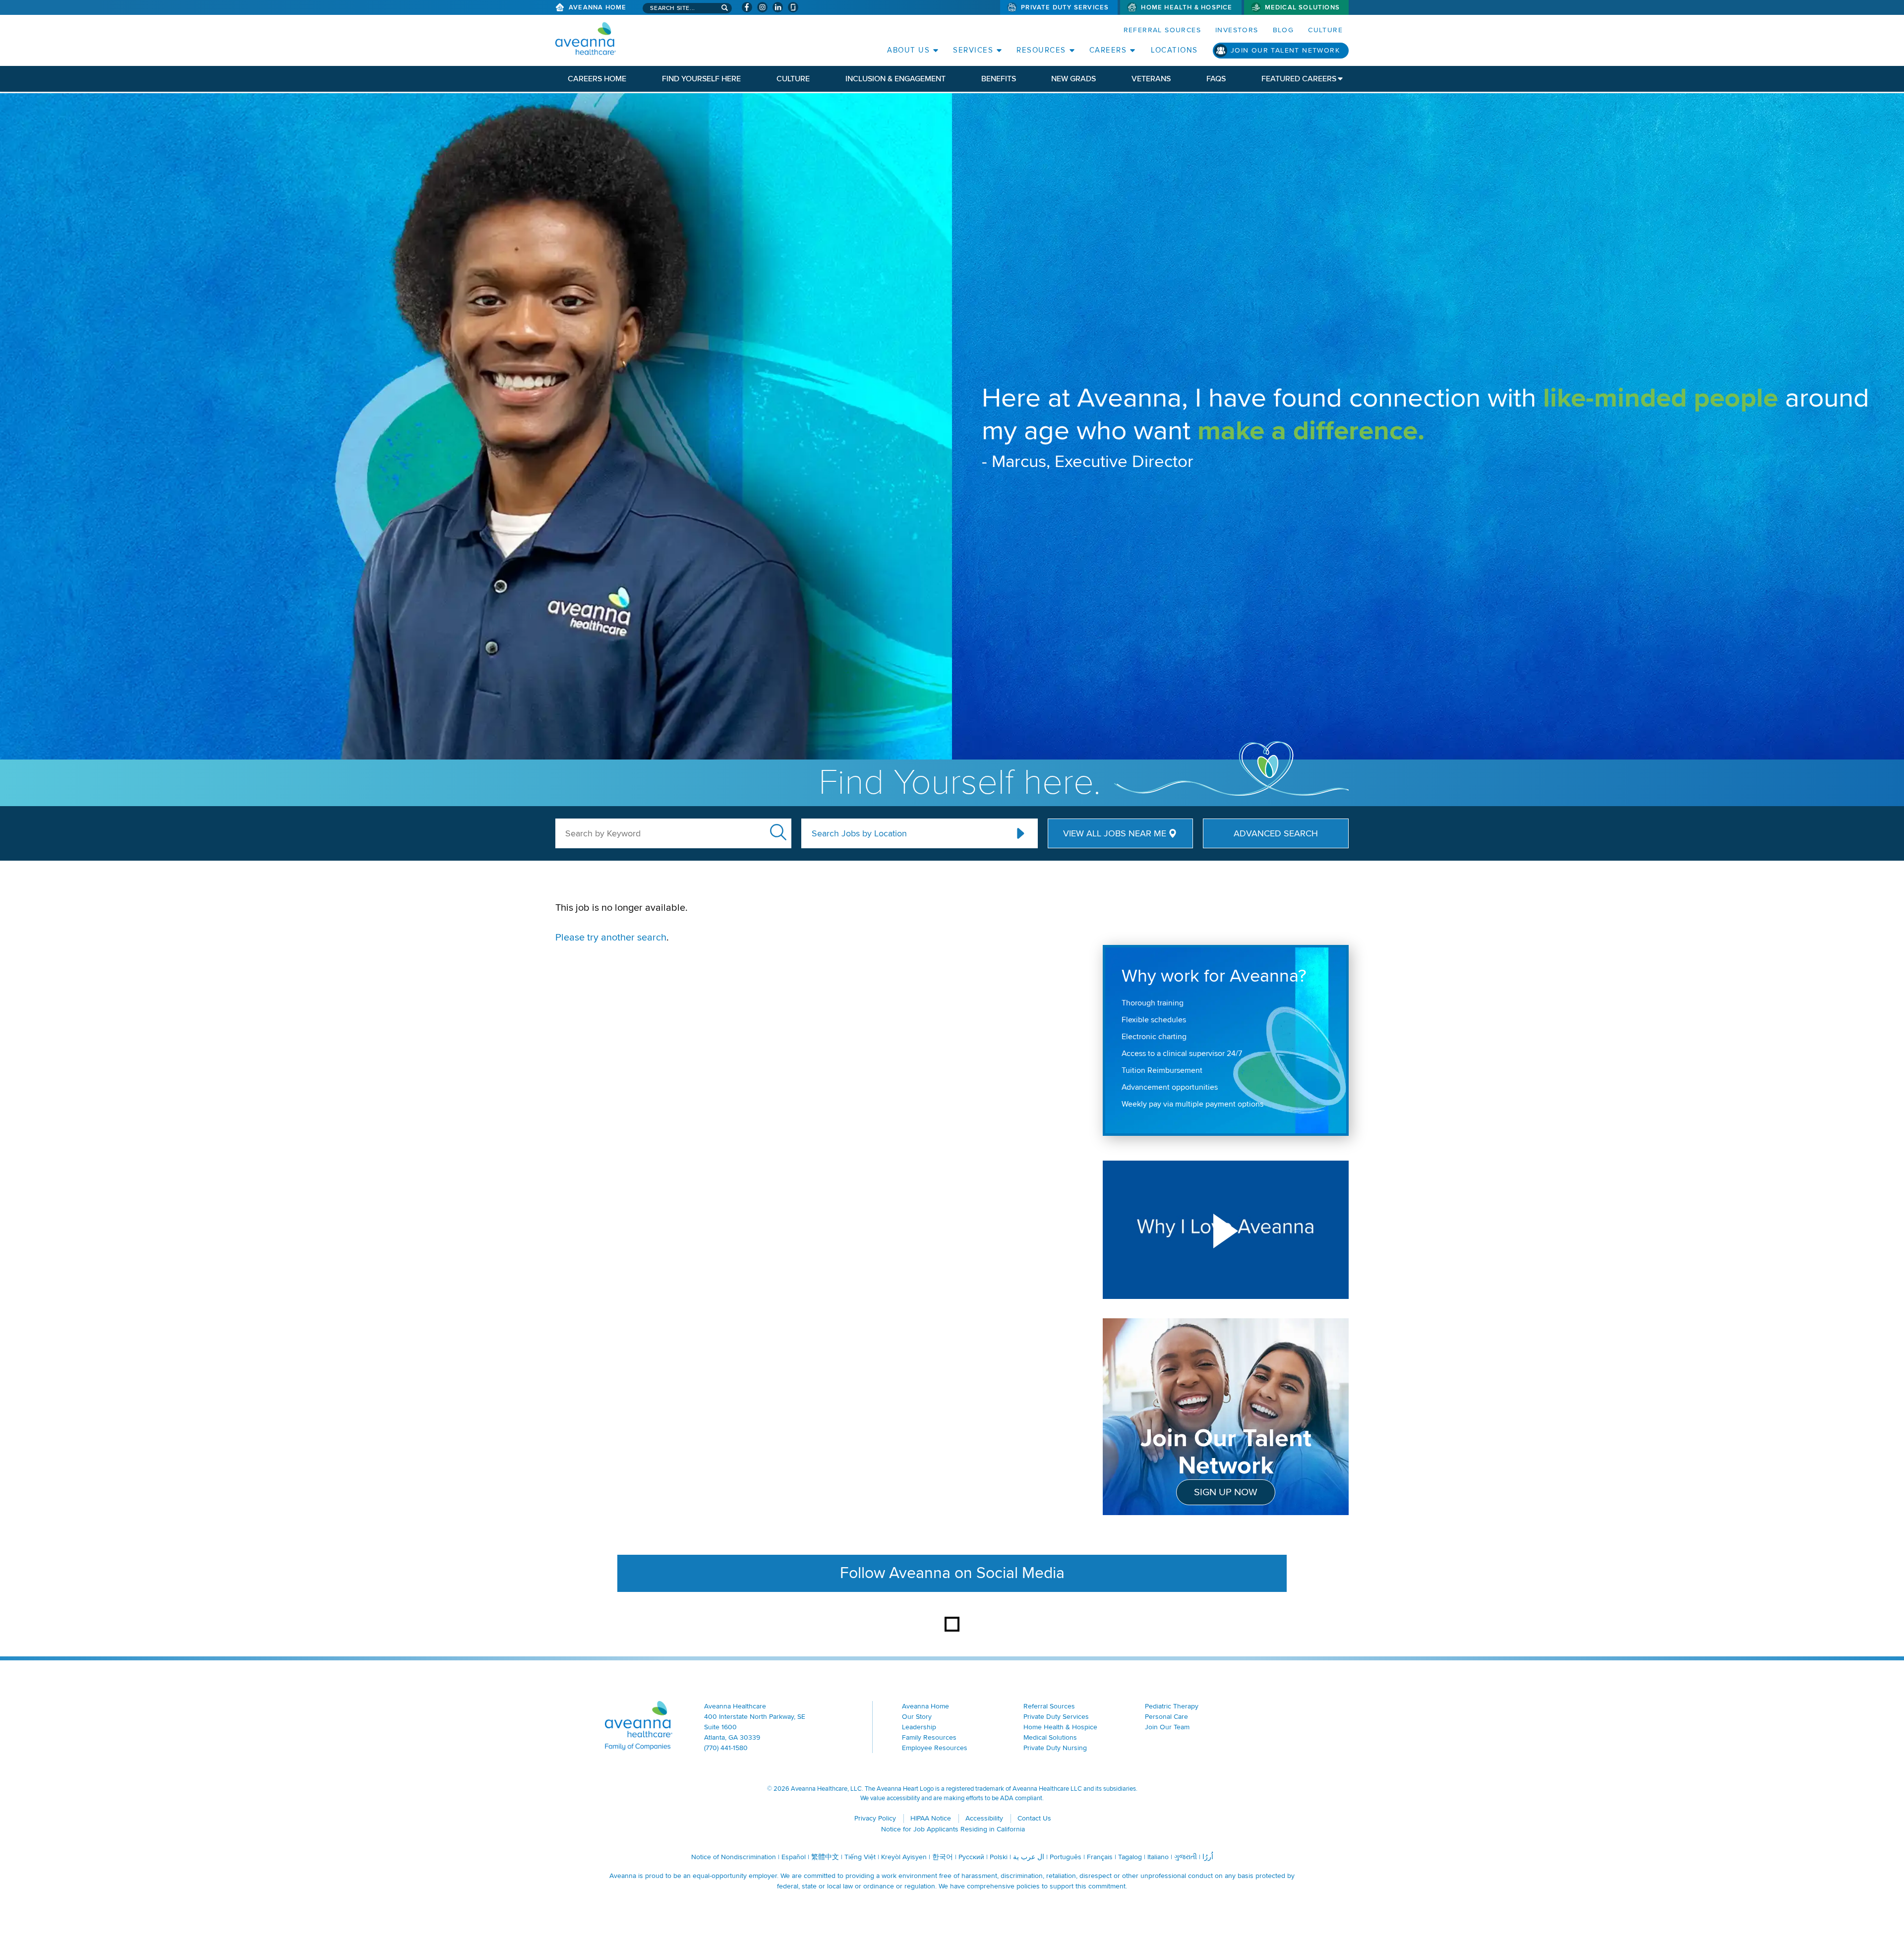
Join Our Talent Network (1285, 50)
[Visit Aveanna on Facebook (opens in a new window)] (747, 7)
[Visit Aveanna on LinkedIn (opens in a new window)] (778, 7)
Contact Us (1034, 1818)
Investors (1237, 30)
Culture (1325, 30)
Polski (999, 1857)
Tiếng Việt (860, 1857)
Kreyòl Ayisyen (904, 1857)
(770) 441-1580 (726, 1748)
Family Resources (929, 1737)
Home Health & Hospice (1187, 7)
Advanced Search (1276, 833)
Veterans (1151, 79)
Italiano (1158, 1857)
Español (794, 1857)
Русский (971, 1857)
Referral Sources (1162, 30)
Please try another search (611, 938)
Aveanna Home (597, 7)
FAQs (1216, 79)
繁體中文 (825, 1857)
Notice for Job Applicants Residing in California (953, 1829)
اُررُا (1208, 1857)
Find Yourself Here (701, 79)
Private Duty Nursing (1055, 1748)
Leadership (919, 1727)
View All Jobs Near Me (1115, 833)
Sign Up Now (1226, 1492)
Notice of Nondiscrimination (734, 1857)
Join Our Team (1167, 1727)
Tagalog (1130, 1857)
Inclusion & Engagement (895, 79)
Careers (1108, 50)
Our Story (917, 1717)
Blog (1283, 30)
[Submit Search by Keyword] (778, 832)
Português (1066, 1857)
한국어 (943, 1857)
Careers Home (597, 79)
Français (1100, 1857)
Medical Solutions (1302, 7)
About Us (908, 50)
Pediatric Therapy (1172, 1706)
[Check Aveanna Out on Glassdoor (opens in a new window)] (793, 7)
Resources (1041, 50)
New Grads (1073, 79)
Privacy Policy (875, 1818)
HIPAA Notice (931, 1818)
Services (973, 50)
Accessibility (984, 1818)
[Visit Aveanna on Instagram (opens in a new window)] (762, 7)
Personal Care (1166, 1717)
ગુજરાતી (1186, 1857)
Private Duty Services (1065, 7)
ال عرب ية (1029, 1857)
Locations (1174, 50)
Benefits (999, 79)
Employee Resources (935, 1748)
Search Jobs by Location (859, 833)
